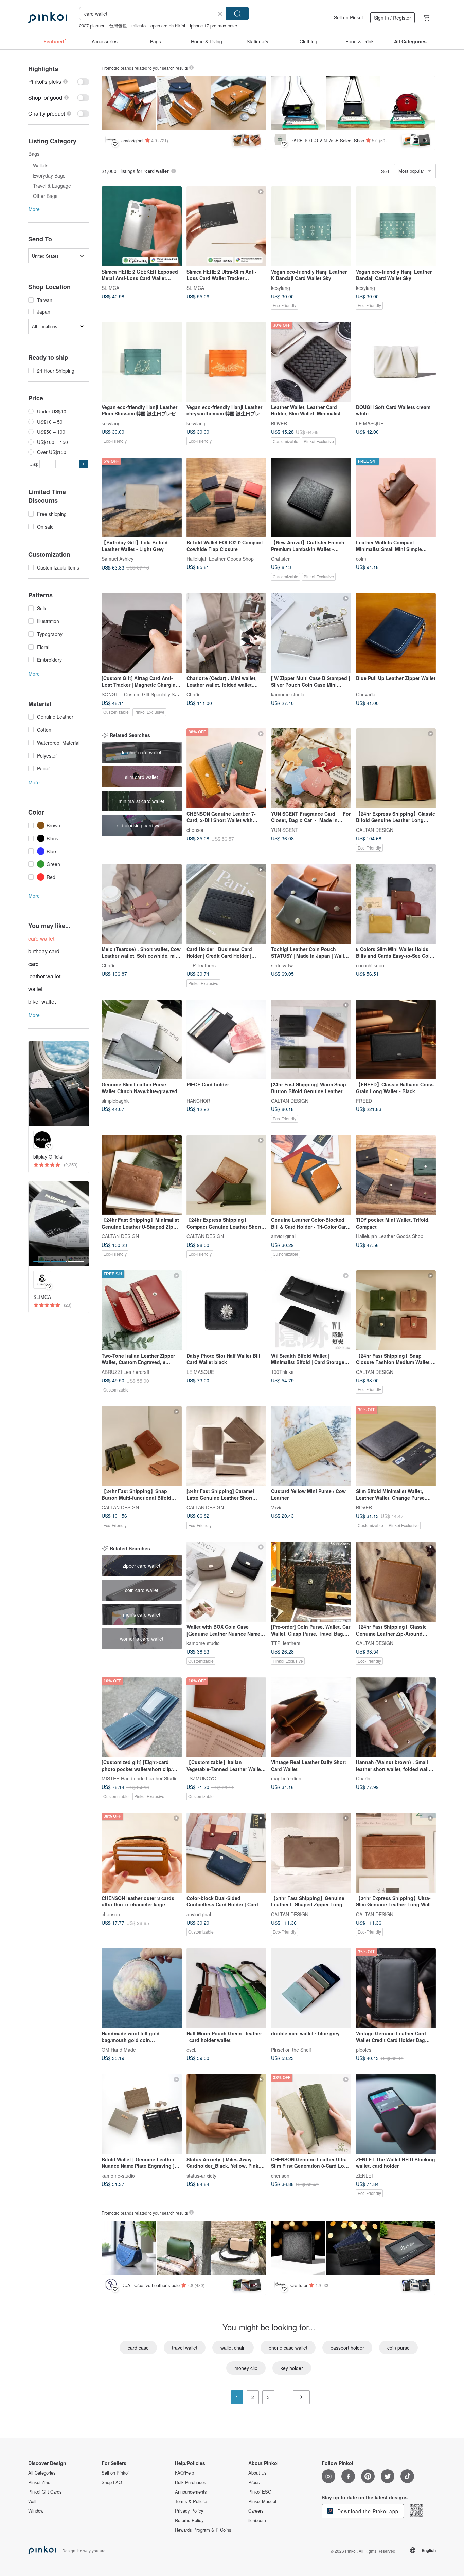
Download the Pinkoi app (367, 2511)
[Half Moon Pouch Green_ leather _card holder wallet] (227, 1988)
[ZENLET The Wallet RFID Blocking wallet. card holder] (396, 2114)
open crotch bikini (168, 26)
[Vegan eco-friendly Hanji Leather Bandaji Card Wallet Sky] (396, 226)
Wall (32, 2501)
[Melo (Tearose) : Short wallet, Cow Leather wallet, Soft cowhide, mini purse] (142, 904)
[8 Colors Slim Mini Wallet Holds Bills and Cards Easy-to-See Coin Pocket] (396, 904)
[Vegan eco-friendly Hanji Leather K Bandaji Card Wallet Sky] (311, 226)
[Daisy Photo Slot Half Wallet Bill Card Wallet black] (227, 1310)
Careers (256, 2511)
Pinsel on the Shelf (291, 2050)
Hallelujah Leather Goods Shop (220, 559)
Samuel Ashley (118, 559)
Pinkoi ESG (260, 2492)
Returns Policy (189, 2520)
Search (237, 14)
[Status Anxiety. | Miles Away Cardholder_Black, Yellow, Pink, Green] (227, 2114)
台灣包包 (118, 26)
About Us (257, 2473)
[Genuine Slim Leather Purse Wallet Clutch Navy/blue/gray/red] (142, 1040)
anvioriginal (283, 1236)
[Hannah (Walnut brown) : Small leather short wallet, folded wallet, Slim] (396, 1717)
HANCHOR (198, 1101)
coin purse (398, 2348)
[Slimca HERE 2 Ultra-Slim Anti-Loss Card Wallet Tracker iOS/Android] (227, 226)
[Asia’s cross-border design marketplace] (48, 18)
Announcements (191, 2492)
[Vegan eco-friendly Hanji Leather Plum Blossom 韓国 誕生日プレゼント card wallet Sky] (142, 362)
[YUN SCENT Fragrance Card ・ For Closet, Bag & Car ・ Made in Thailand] (311, 768)
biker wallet (42, 1001)
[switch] (59, 82)
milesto (139, 26)
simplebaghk (115, 1101)
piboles (364, 2050)
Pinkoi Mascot (262, 2501)
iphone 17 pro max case (213, 26)
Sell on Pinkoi (348, 17)
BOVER (279, 423)
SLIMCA (110, 287)
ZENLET (365, 2175)
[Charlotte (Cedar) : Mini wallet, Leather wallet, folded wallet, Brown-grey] (227, 633)
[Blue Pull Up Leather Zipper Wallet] (396, 633)
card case (138, 2348)
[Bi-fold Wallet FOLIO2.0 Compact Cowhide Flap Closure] (227, 498)
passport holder (347, 2348)
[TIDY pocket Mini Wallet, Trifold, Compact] (396, 1175)
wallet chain (233, 2348)
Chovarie (366, 694)
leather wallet (44, 976)
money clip (246, 2368)
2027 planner (92, 26)
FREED (364, 1101)
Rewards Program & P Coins (203, 2530)
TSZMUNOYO (201, 1778)
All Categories (42, 2473)
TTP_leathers (201, 965)
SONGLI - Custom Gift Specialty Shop (142, 694)
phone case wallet (288, 2348)
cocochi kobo (370, 965)
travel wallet (185, 2348)
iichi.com (257, 2520)
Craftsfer (280, 559)
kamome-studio (288, 694)
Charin (194, 694)
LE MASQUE (370, 423)
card (33, 964)
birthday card (44, 951)
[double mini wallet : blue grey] (311, 1988)
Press (254, 2482)
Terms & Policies (192, 2501)
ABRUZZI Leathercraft (126, 1371)
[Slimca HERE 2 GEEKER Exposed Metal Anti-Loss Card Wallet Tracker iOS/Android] (142, 226)
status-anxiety (201, 2175)
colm (361, 559)
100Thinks (282, 1371)
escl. (191, 2050)
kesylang (281, 287)
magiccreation (286, 1778)
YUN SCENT (285, 829)
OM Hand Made (119, 2050)
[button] (84, 464)
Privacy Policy (189, 2511)
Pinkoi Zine (39, 2482)
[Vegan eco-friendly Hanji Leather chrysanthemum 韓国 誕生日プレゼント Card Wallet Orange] (227, 362)
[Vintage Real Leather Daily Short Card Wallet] (311, 1717)
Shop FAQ (112, 2482)
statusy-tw (282, 965)
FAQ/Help (184, 2473)
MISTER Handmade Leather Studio (140, 1778)
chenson (196, 829)
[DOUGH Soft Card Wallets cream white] (396, 362)
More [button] (34, 209)
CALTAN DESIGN (375, 829)
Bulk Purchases (191, 2482)
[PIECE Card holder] (227, 1040)
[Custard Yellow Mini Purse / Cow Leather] (311, 1446)
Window (36, 2511)
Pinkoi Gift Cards (45, 2492)
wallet (35, 989)
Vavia (277, 1507)
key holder (292, 2368)
